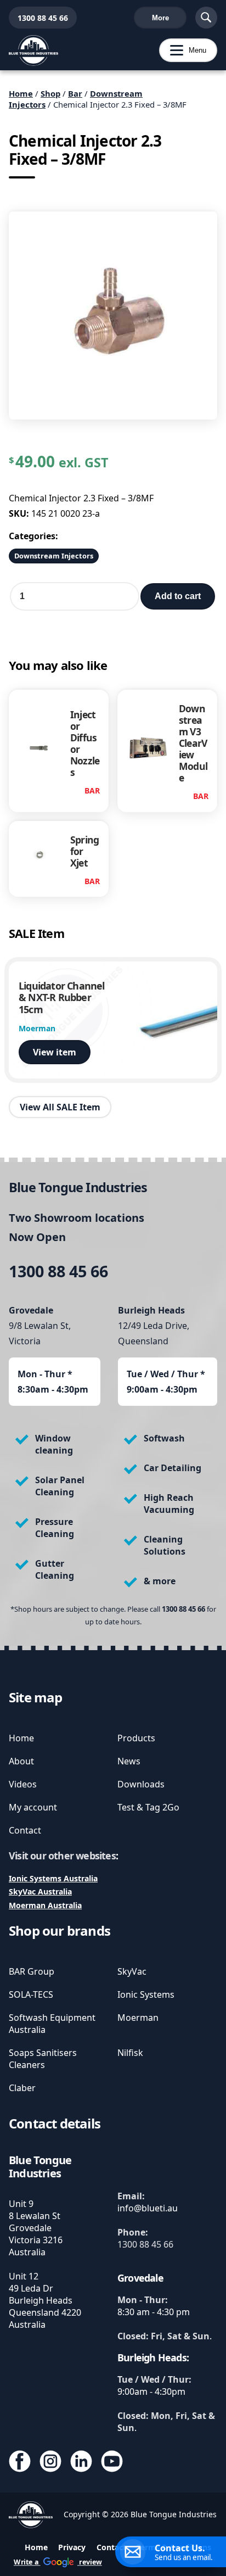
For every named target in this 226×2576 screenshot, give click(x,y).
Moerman (138, 2018)
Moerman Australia (45, 1905)
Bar (75, 93)
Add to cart (178, 596)
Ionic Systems (146, 1994)
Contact (25, 1830)
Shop (50, 93)
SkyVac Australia (40, 1892)
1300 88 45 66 (38, 18)
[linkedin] (81, 2462)
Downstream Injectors (54, 556)
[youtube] (112, 2462)
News (129, 1761)
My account (33, 1807)
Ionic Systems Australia (53, 1878)
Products (136, 1738)
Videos (23, 1784)
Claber (22, 2088)
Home (21, 93)
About (21, 1761)
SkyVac (132, 1971)
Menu (183, 50)
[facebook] (20, 2462)
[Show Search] (206, 18)
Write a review (58, 2562)
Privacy (72, 2547)
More (160, 18)
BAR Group (32, 1971)
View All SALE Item (60, 1107)
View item (55, 1052)
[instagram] (50, 2462)
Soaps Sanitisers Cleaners (43, 2059)
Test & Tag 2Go (148, 1807)
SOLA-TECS (31, 1994)
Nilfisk (130, 2053)
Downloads (141, 1784)
